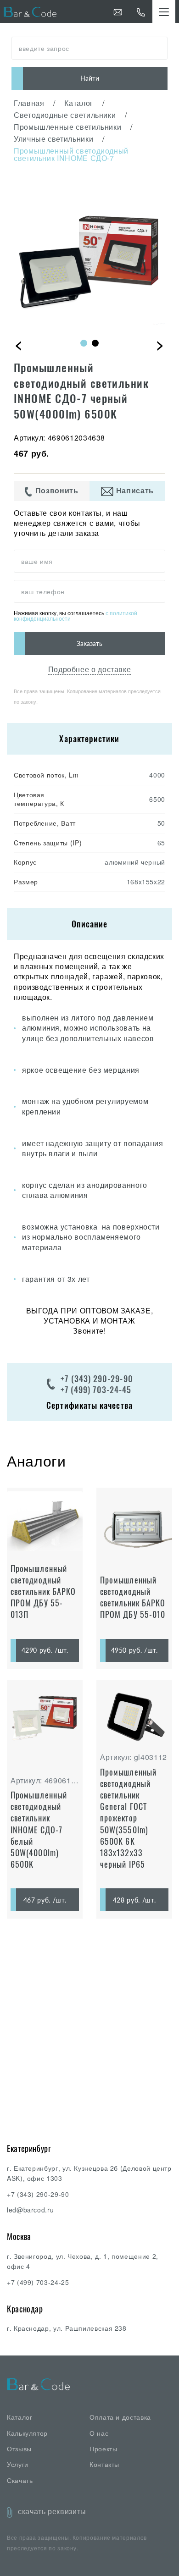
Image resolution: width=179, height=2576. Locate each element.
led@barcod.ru (30, 2210)
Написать (134, 491)
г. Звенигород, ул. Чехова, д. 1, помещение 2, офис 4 (83, 2261)
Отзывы (19, 2449)
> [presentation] (160, 344)
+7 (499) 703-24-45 (96, 1390)
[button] (84, 343)
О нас (99, 2433)
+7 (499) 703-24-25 (38, 2282)
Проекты (103, 2449)
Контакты (104, 2464)
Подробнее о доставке (90, 669)
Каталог (20, 2417)
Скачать (20, 2480)
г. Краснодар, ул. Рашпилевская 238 (67, 2328)
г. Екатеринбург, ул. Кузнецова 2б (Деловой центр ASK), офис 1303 (89, 2173)
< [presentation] (19, 344)
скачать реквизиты (52, 2511)
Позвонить (56, 491)
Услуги (18, 2464)
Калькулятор (27, 2433)
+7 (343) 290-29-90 (97, 1379)
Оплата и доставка (120, 2417)
